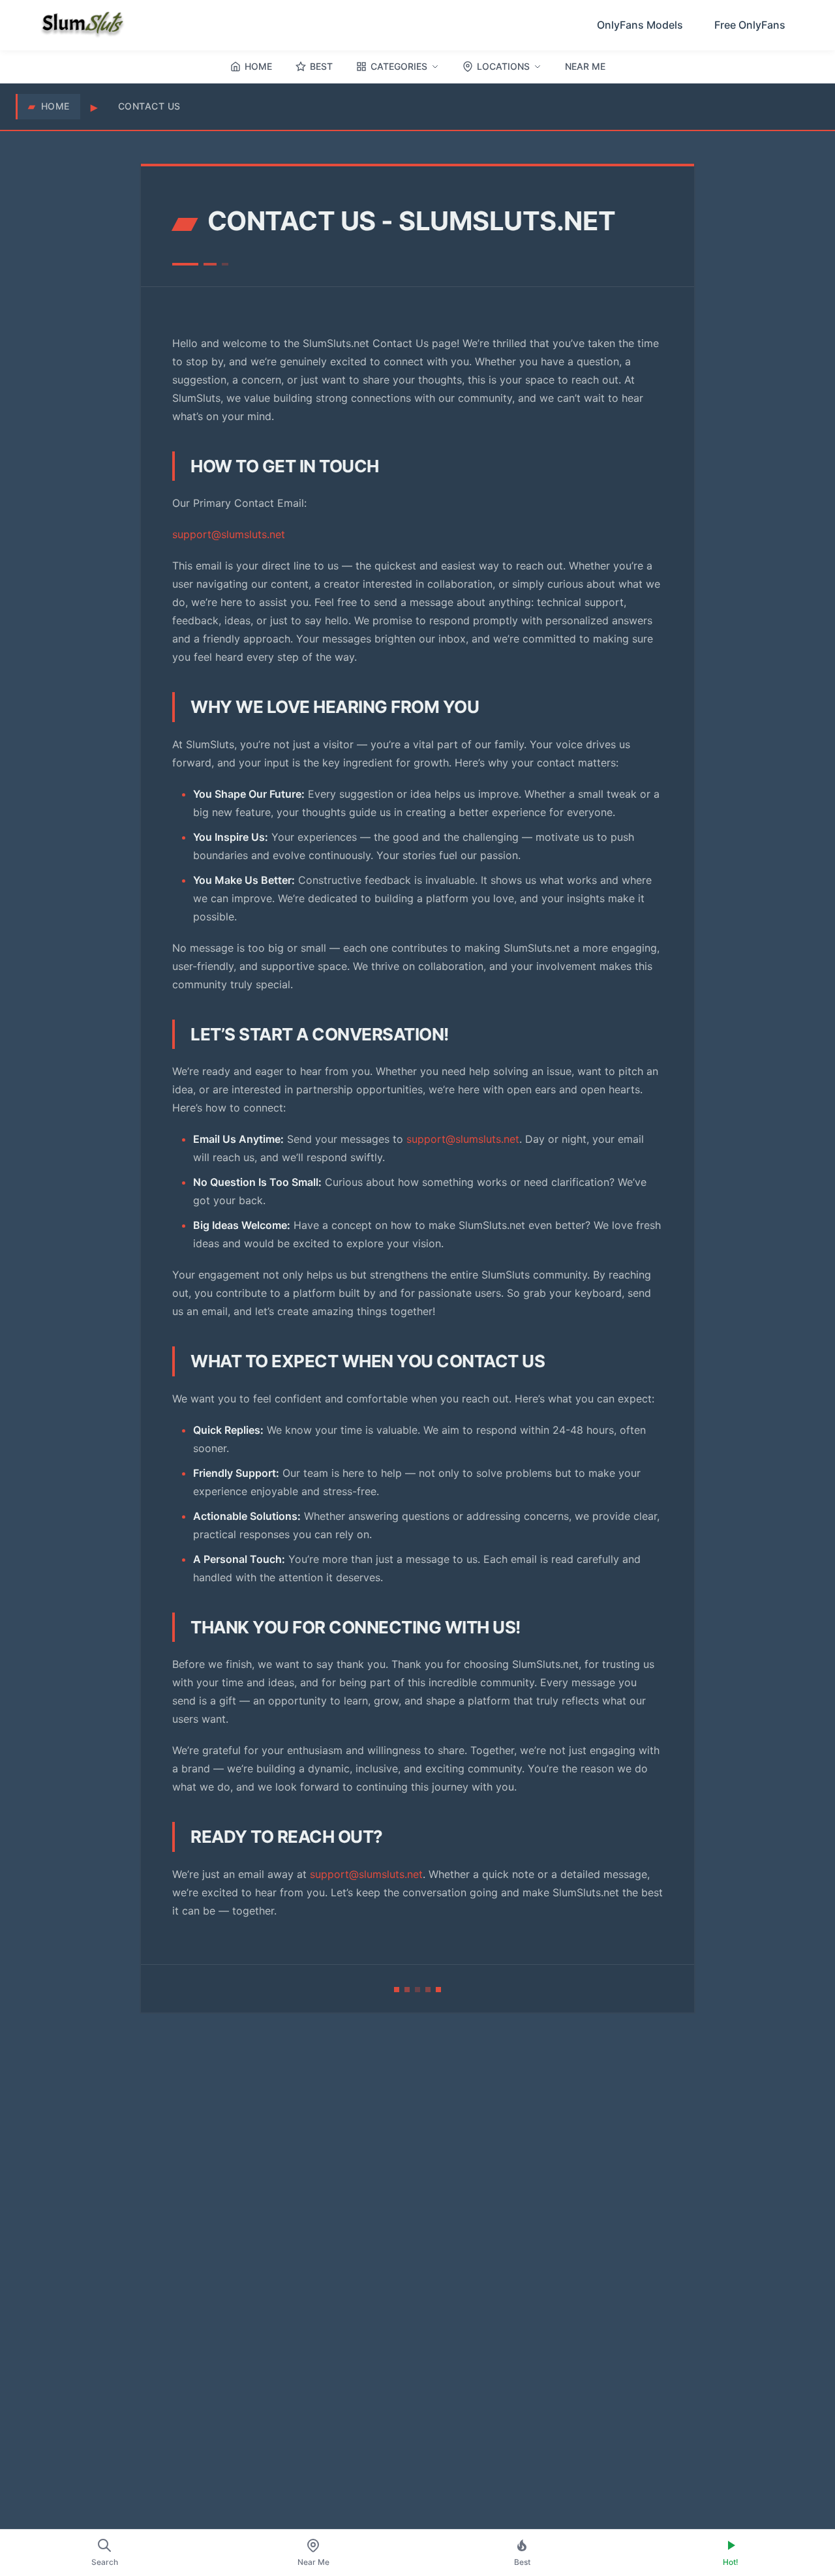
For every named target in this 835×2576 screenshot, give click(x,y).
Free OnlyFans (750, 25)
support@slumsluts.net (229, 534)
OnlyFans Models (640, 25)
